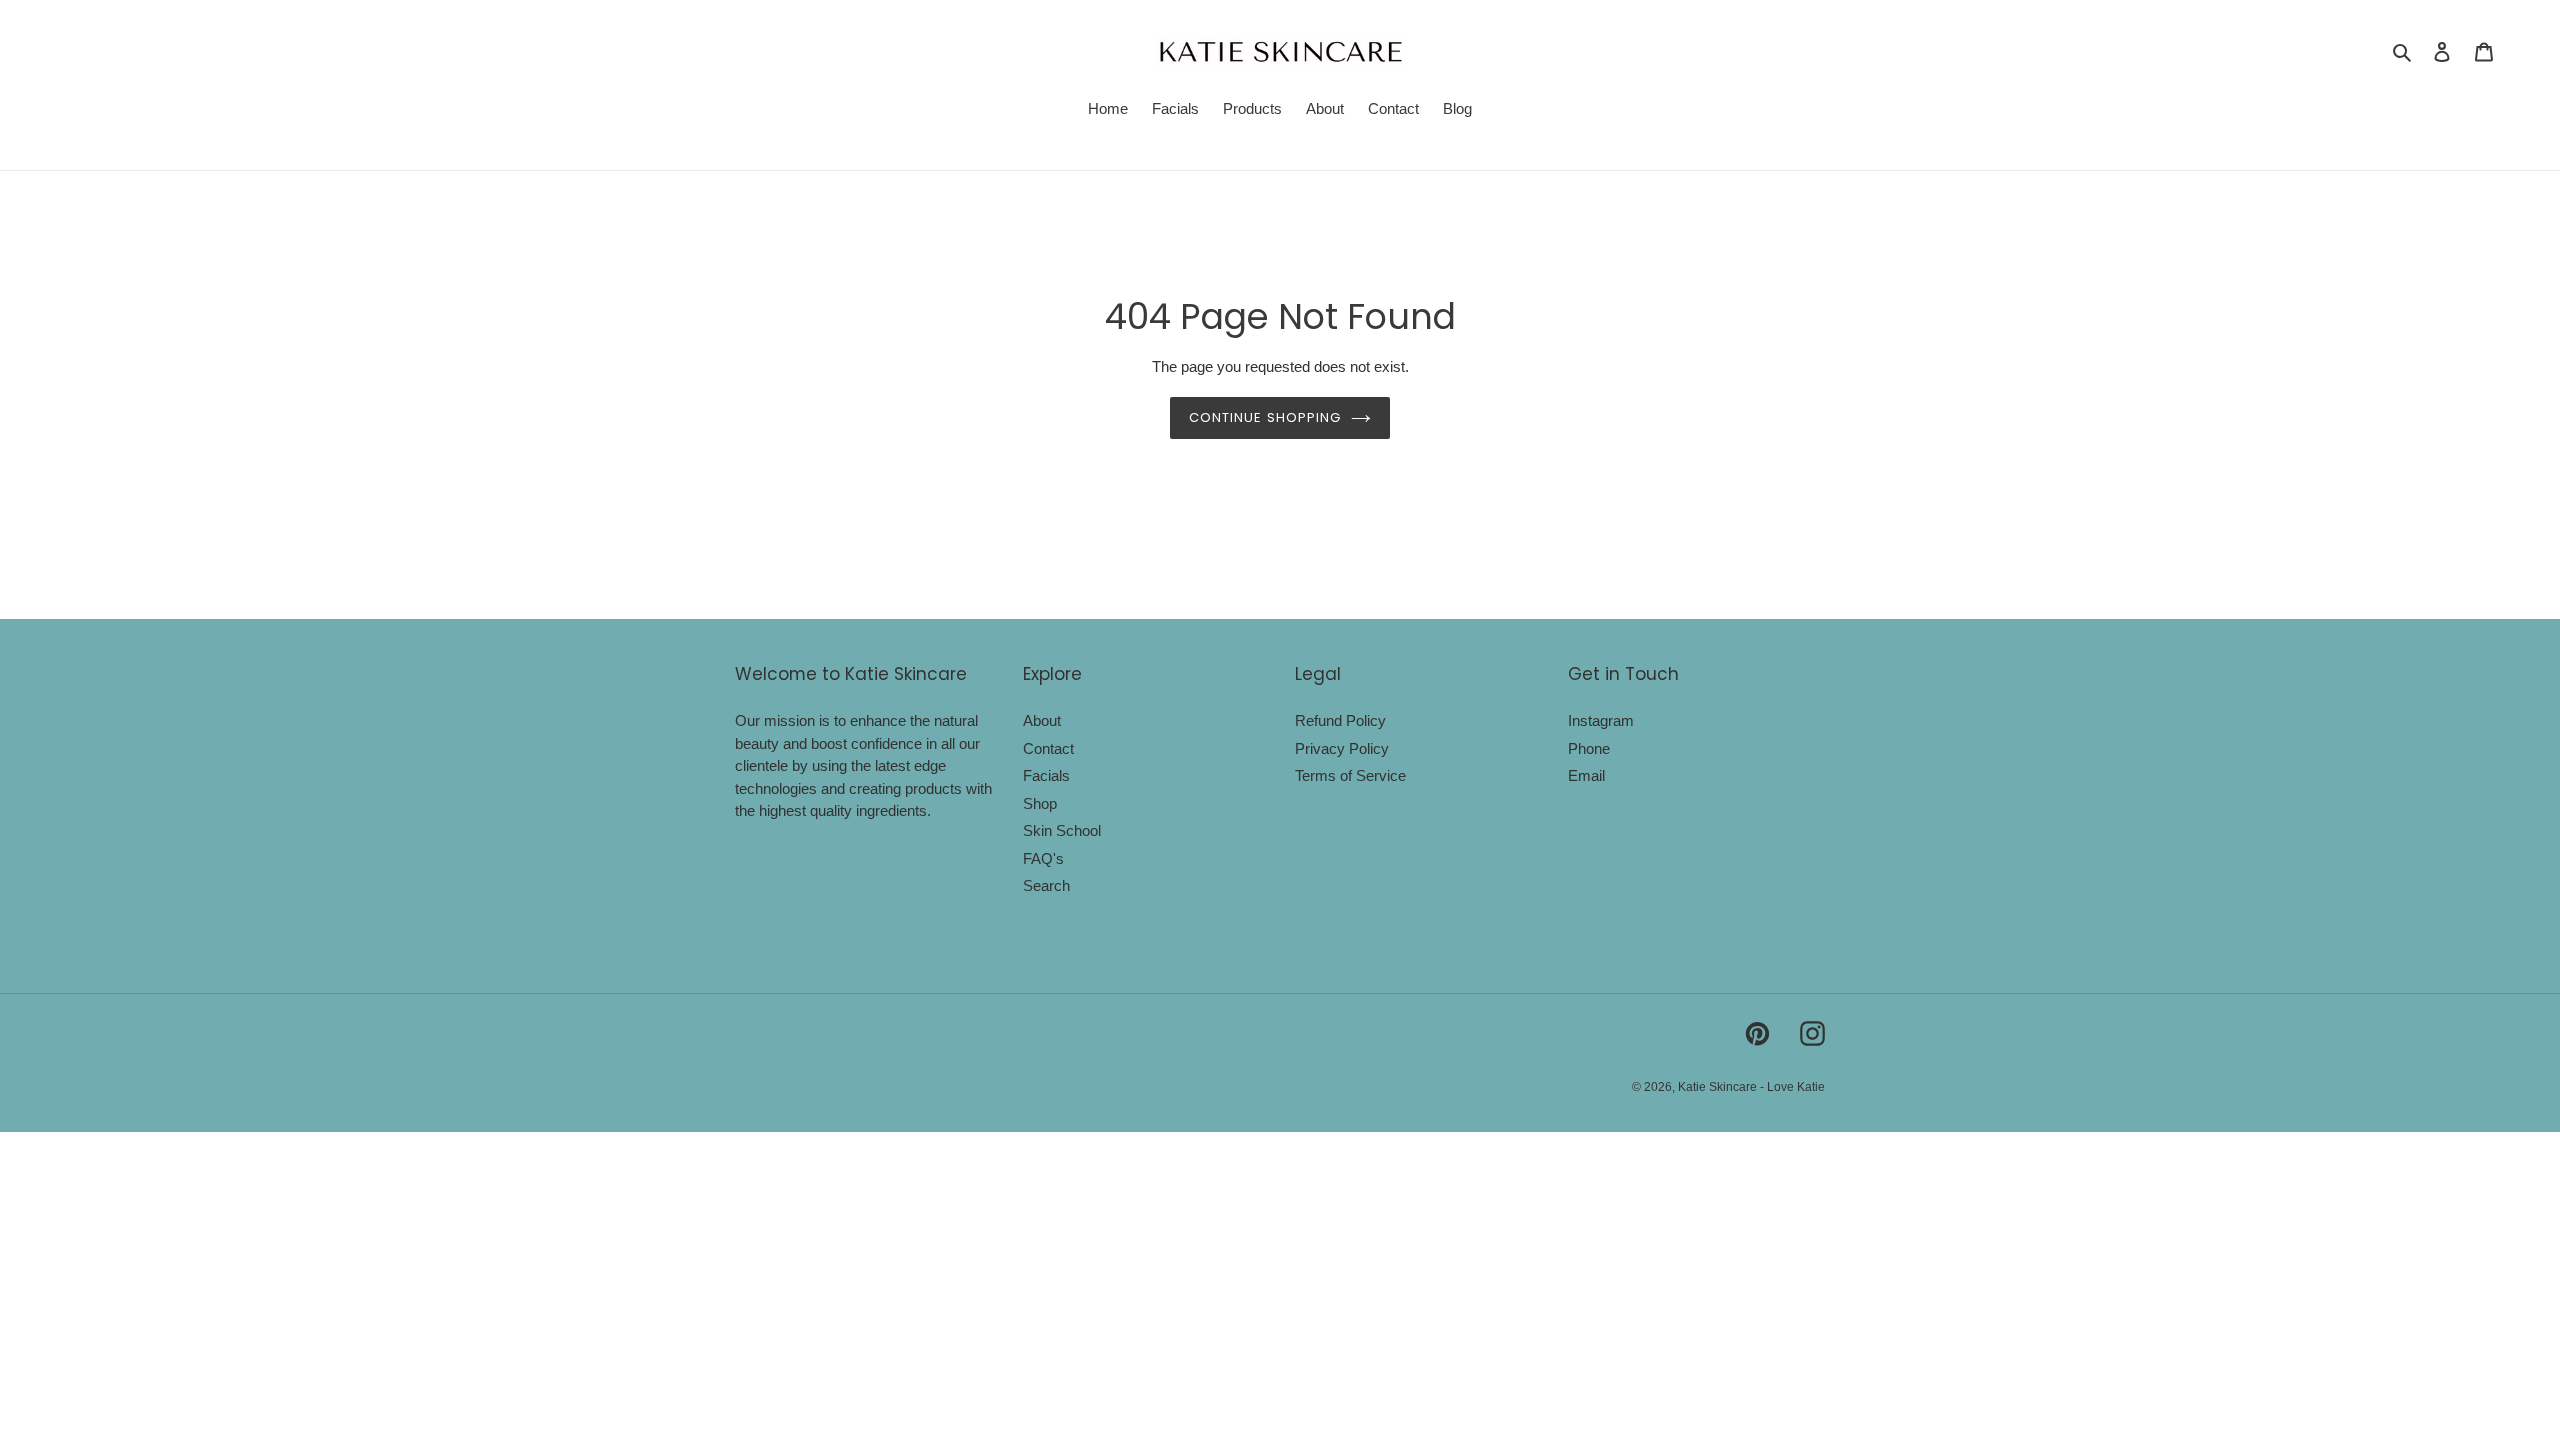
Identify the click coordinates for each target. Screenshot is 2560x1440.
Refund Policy (1340, 720)
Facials (1046, 775)
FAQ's (1043, 858)
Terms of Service (1350, 775)
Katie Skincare (1719, 1087)
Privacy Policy (1342, 748)
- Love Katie (1792, 1087)
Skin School (1062, 830)
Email (1586, 775)
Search (1046, 885)
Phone (1589, 748)
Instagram (1601, 720)
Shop (1040, 803)
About (1042, 720)
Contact (1048, 748)
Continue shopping (1265, 417)
